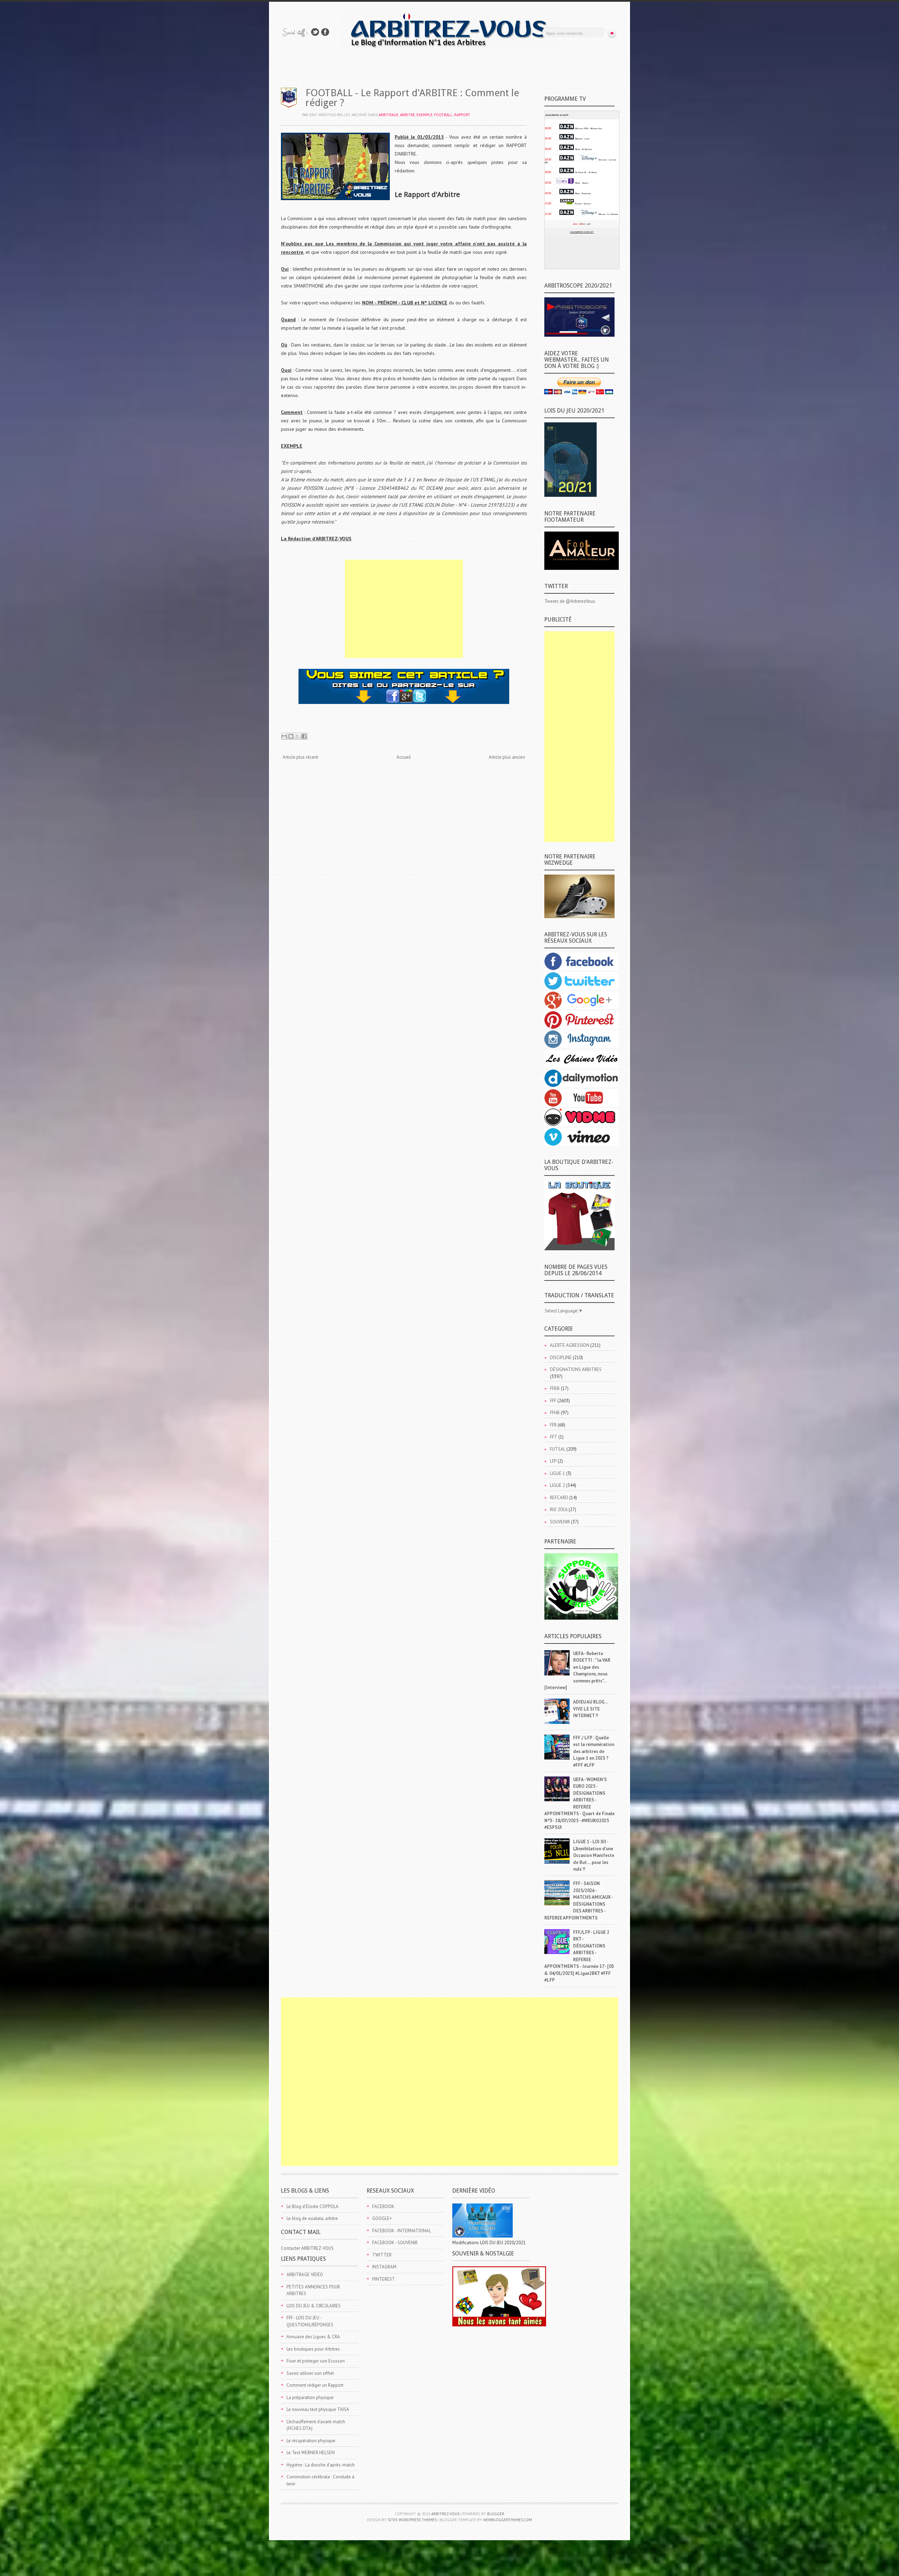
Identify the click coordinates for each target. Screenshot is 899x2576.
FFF (553, 1401)
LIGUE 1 (557, 1473)
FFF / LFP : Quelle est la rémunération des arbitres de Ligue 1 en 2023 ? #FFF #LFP (594, 1751)
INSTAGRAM (384, 2267)
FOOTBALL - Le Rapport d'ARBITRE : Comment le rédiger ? (412, 98)
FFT (554, 1437)
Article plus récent (300, 757)
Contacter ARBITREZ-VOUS (307, 2248)
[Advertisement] (404, 609)
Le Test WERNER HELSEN (311, 2453)
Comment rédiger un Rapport (315, 2385)
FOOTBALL (443, 115)
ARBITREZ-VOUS (445, 2514)
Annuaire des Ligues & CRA (313, 2337)
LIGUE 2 (557, 1485)
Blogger (496, 2514)
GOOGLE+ (382, 2218)
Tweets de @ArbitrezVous (570, 601)
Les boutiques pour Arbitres (313, 2349)
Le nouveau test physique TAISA (318, 2409)
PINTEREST (384, 2279)
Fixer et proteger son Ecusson (316, 2361)
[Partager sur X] (297, 736)
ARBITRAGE (389, 115)
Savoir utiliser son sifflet (310, 2373)
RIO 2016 (559, 1510)
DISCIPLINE (561, 1358)
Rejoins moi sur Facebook (325, 32)
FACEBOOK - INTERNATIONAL (402, 2231)
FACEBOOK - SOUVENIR (395, 2243)
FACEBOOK (383, 2206)
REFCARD (559, 1498)
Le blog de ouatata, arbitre (312, 2218)
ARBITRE (408, 115)
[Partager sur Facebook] (304, 736)
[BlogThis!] (291, 736)
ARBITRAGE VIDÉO (305, 2275)
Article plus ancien (507, 757)
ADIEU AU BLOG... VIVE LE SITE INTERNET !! (590, 1709)
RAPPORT (462, 115)
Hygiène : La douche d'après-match (321, 2465)
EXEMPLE (425, 115)
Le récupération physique (311, 2441)
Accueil (404, 757)
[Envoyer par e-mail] (284, 736)
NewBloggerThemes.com (508, 2520)
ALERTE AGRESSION (570, 1345)
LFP (553, 1461)
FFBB (555, 1388)
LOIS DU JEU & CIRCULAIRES (314, 2306)
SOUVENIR (560, 1522)
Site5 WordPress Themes (412, 2520)
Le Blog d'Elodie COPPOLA (313, 2206)
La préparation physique (310, 2397)
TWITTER (382, 2255)
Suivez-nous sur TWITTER (315, 32)
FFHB (555, 1413)
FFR (553, 1425)
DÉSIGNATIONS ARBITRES (576, 1369)
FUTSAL (558, 1449)
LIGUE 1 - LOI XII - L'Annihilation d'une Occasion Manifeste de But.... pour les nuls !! (594, 1855)
